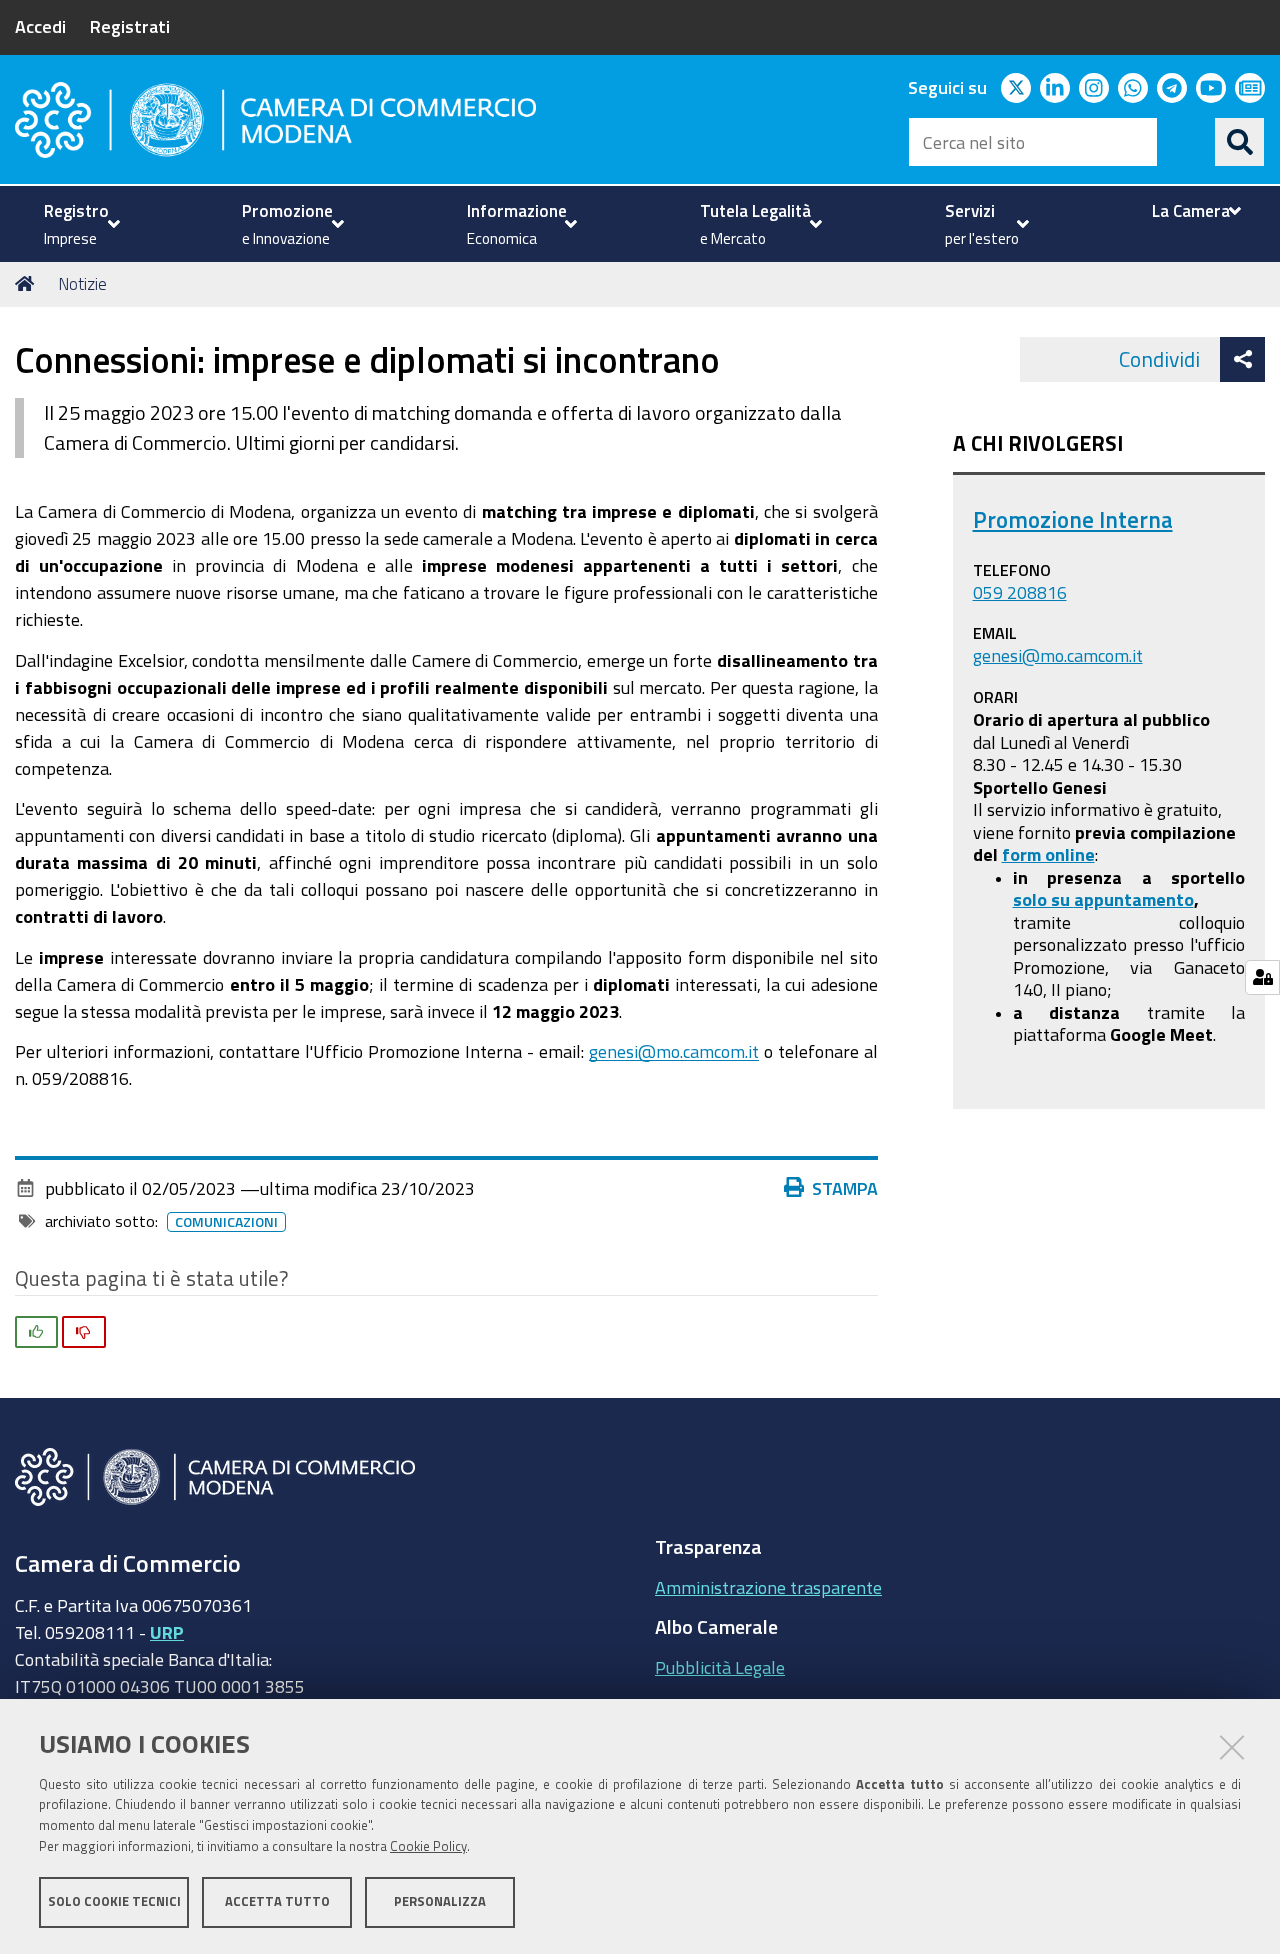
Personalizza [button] (440, 1901)
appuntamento (1134, 899)
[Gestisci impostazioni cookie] (1262, 977)
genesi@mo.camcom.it (674, 1051)
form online (1048, 854)
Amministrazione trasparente (768, 1587)
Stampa (845, 1188)
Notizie (82, 283)
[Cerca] (1240, 142)
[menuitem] (79, 224)
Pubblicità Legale (720, 1667)
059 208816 (1020, 592)
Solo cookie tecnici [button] (114, 1901)
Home (28, 284)
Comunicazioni (226, 1222)
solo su (1043, 899)
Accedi (40, 26)
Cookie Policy (428, 1846)
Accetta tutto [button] (277, 1901)
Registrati (130, 26)
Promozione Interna (1073, 519)
